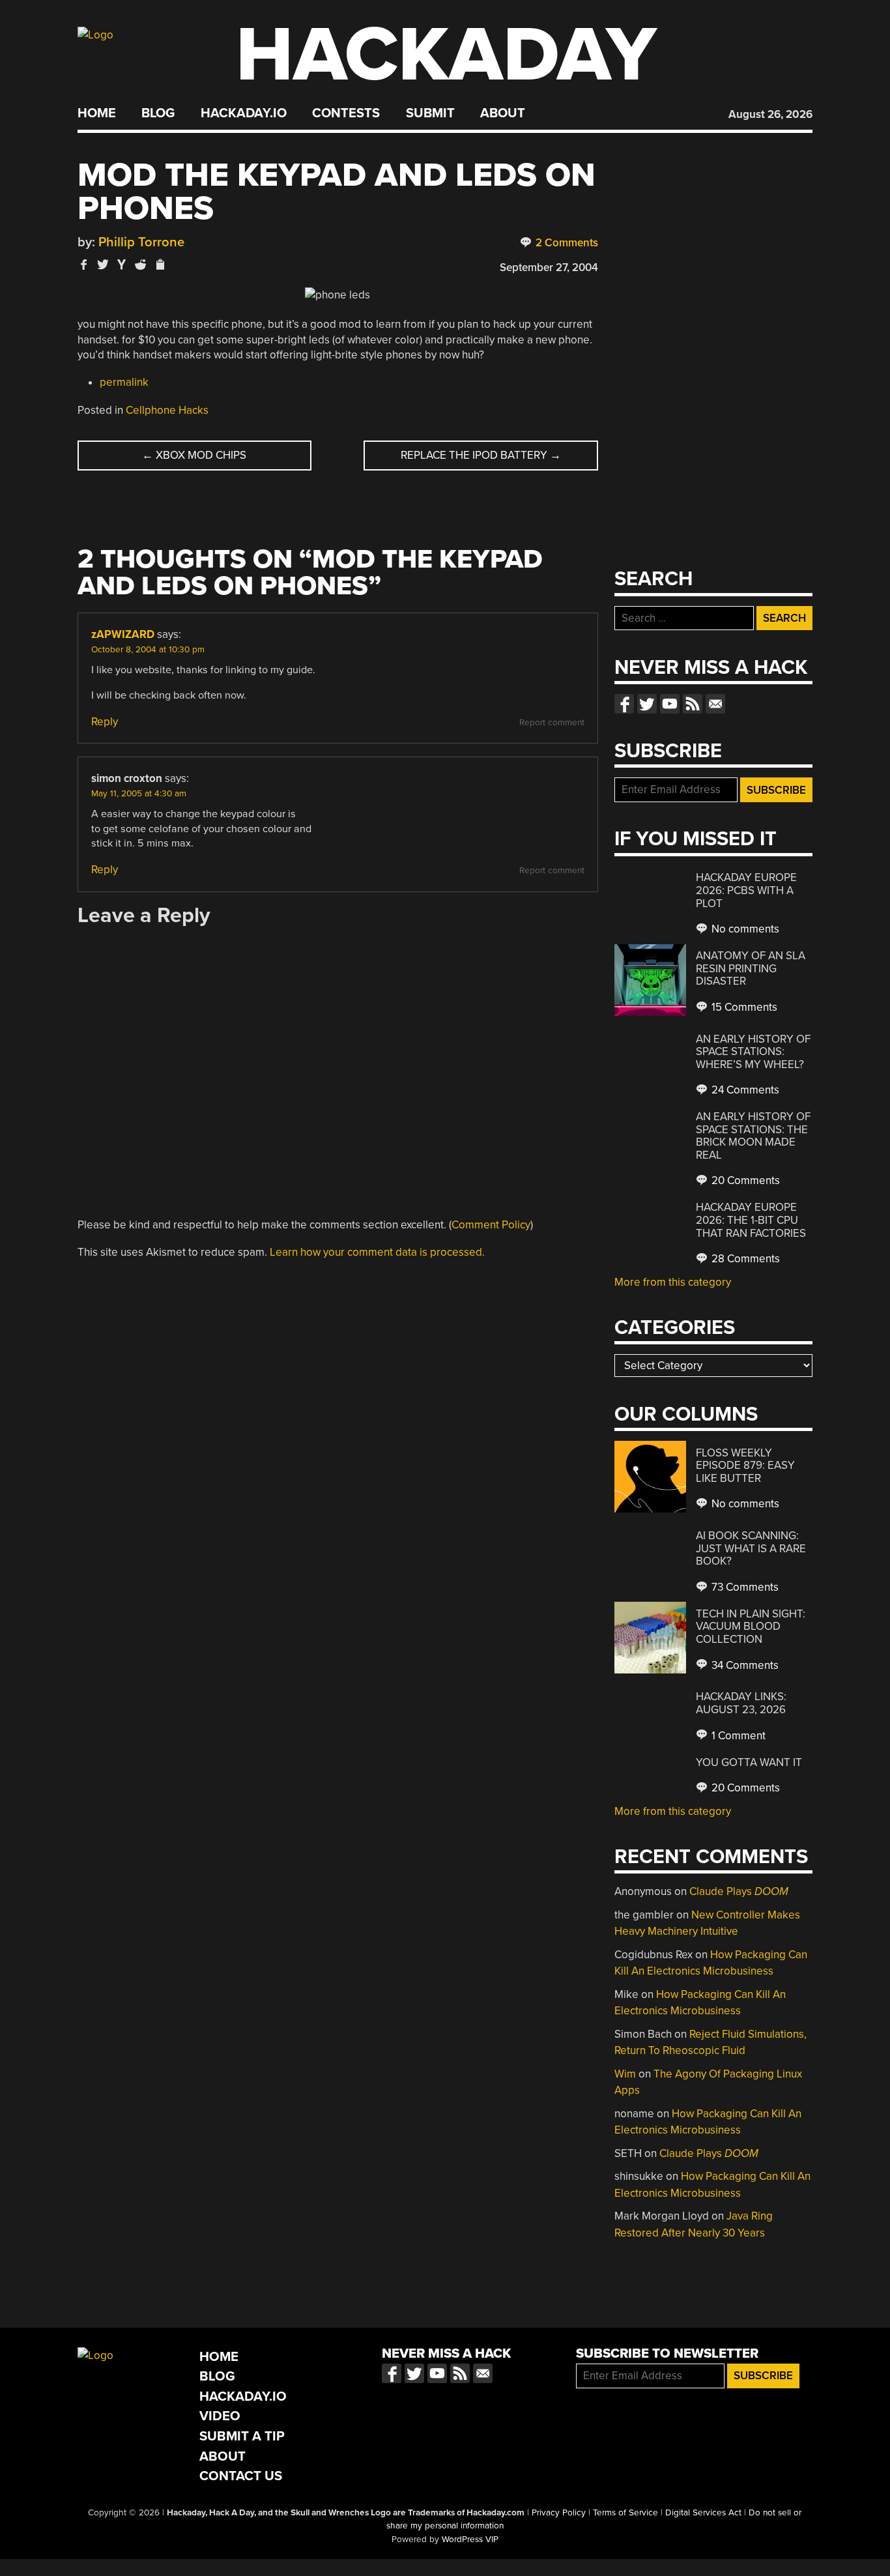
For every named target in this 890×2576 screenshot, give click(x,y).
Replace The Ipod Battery (481, 455)
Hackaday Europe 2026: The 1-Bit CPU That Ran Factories (751, 1220)
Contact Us (241, 2476)
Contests (346, 113)
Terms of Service (625, 2513)
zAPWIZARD (123, 634)
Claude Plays (739, 1891)
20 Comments (744, 1180)
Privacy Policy (559, 2513)
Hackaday (446, 55)
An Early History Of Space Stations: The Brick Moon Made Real (753, 1136)
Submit (430, 113)
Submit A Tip (242, 2436)
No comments (744, 929)
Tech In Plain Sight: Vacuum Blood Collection (751, 1627)
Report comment (552, 723)
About (503, 113)
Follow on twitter (647, 704)
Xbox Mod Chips (194, 455)
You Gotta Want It (749, 1762)
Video (220, 2416)
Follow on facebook (624, 704)
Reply (105, 722)
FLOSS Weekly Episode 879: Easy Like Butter (745, 1466)
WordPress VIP (470, 2540)
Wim (625, 2074)
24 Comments (744, 1090)
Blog (158, 113)
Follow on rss (693, 704)
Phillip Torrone (141, 242)
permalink (124, 382)
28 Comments (744, 1259)
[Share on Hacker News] (122, 264)
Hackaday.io (244, 113)
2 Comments (566, 243)
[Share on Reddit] (141, 264)
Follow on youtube (670, 704)
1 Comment (737, 1736)
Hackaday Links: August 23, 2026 (741, 1703)
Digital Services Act (703, 2513)
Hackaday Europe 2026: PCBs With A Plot (746, 890)
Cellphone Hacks (167, 410)
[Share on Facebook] (84, 264)
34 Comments (744, 1665)
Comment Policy (491, 1225)
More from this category (673, 1282)
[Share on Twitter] (103, 264)
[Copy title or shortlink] (160, 265)
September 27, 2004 (549, 268)
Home (97, 113)
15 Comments (743, 1007)
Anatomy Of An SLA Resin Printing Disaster (751, 968)
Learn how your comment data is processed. (377, 1252)
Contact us (715, 704)
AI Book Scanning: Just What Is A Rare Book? (751, 1548)
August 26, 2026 (770, 114)
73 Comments (744, 1587)
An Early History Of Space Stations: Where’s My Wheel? (753, 1052)
